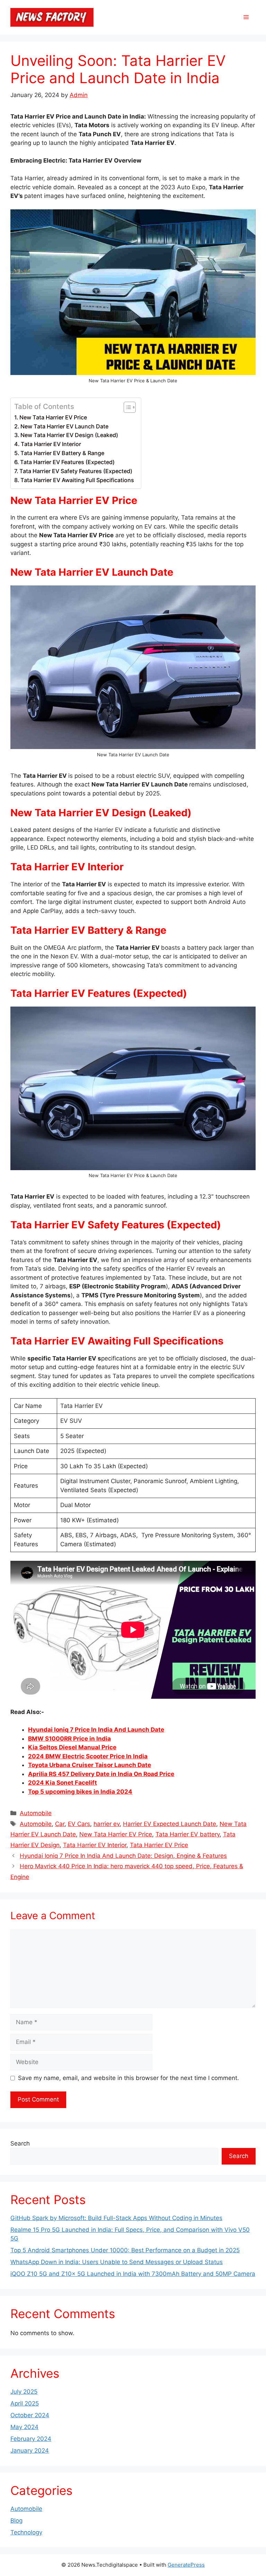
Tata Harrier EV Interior (51, 444)
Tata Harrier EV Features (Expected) (67, 462)
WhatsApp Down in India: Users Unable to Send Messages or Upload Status (117, 2262)
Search (20, 2143)
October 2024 (30, 2415)
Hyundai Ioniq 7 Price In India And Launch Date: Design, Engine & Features (123, 1856)
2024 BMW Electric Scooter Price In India (88, 1756)
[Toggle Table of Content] (126, 407)
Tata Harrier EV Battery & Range (62, 453)
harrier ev (107, 1824)
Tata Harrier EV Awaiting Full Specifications (77, 480)
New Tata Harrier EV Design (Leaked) (69, 435)
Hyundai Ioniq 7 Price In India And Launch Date (96, 1730)
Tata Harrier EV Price (159, 1845)
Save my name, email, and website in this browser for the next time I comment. (128, 2078)
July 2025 (24, 2392)
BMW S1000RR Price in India (69, 1739)
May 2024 (24, 2427)
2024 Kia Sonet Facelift (63, 1783)
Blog (16, 2521)
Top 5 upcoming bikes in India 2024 (80, 1792)
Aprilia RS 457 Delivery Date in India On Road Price (101, 1774)
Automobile (36, 1813)
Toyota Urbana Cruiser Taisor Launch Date (90, 1765)
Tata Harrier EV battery (188, 1834)
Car (60, 1824)
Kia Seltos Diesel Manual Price (72, 1747)
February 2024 (31, 2439)
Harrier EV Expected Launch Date (170, 1824)
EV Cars (79, 1824)
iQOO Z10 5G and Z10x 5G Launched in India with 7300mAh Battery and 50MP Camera (133, 2274)
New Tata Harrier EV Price (53, 417)
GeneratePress (186, 2565)
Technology (26, 2532)
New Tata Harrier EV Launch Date (64, 426)
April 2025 (25, 2403)
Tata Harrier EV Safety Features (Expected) (76, 471)
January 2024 (30, 2451)
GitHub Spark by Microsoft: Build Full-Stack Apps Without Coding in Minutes (116, 2218)
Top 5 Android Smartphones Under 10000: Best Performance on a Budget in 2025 (125, 2250)
